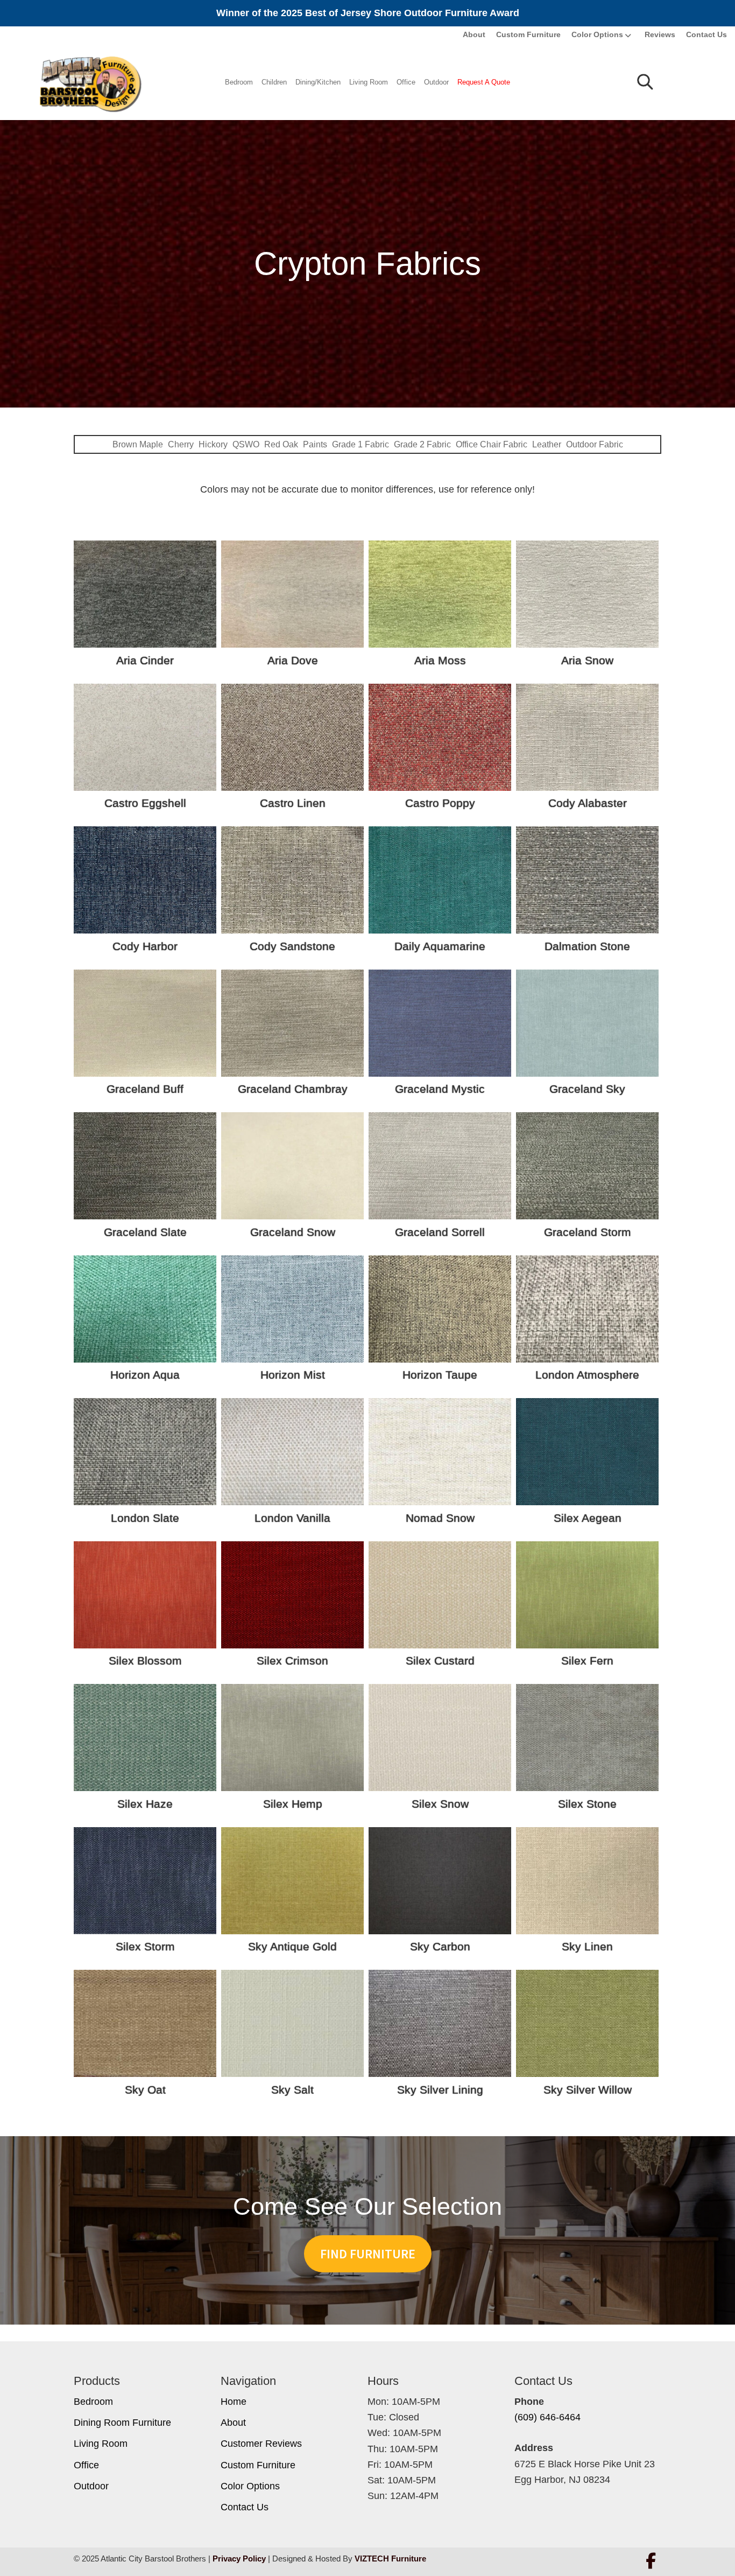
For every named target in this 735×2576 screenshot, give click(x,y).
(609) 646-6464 (547, 2417)
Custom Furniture (528, 34)
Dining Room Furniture (122, 2423)
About (474, 34)
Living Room (369, 82)
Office (406, 82)
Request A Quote (484, 82)
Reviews (660, 34)
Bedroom (239, 82)
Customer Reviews (261, 2444)
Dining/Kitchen (318, 82)
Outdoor (436, 82)
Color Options (597, 34)
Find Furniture (368, 2254)
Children (274, 82)
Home (234, 2402)
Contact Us (706, 34)
